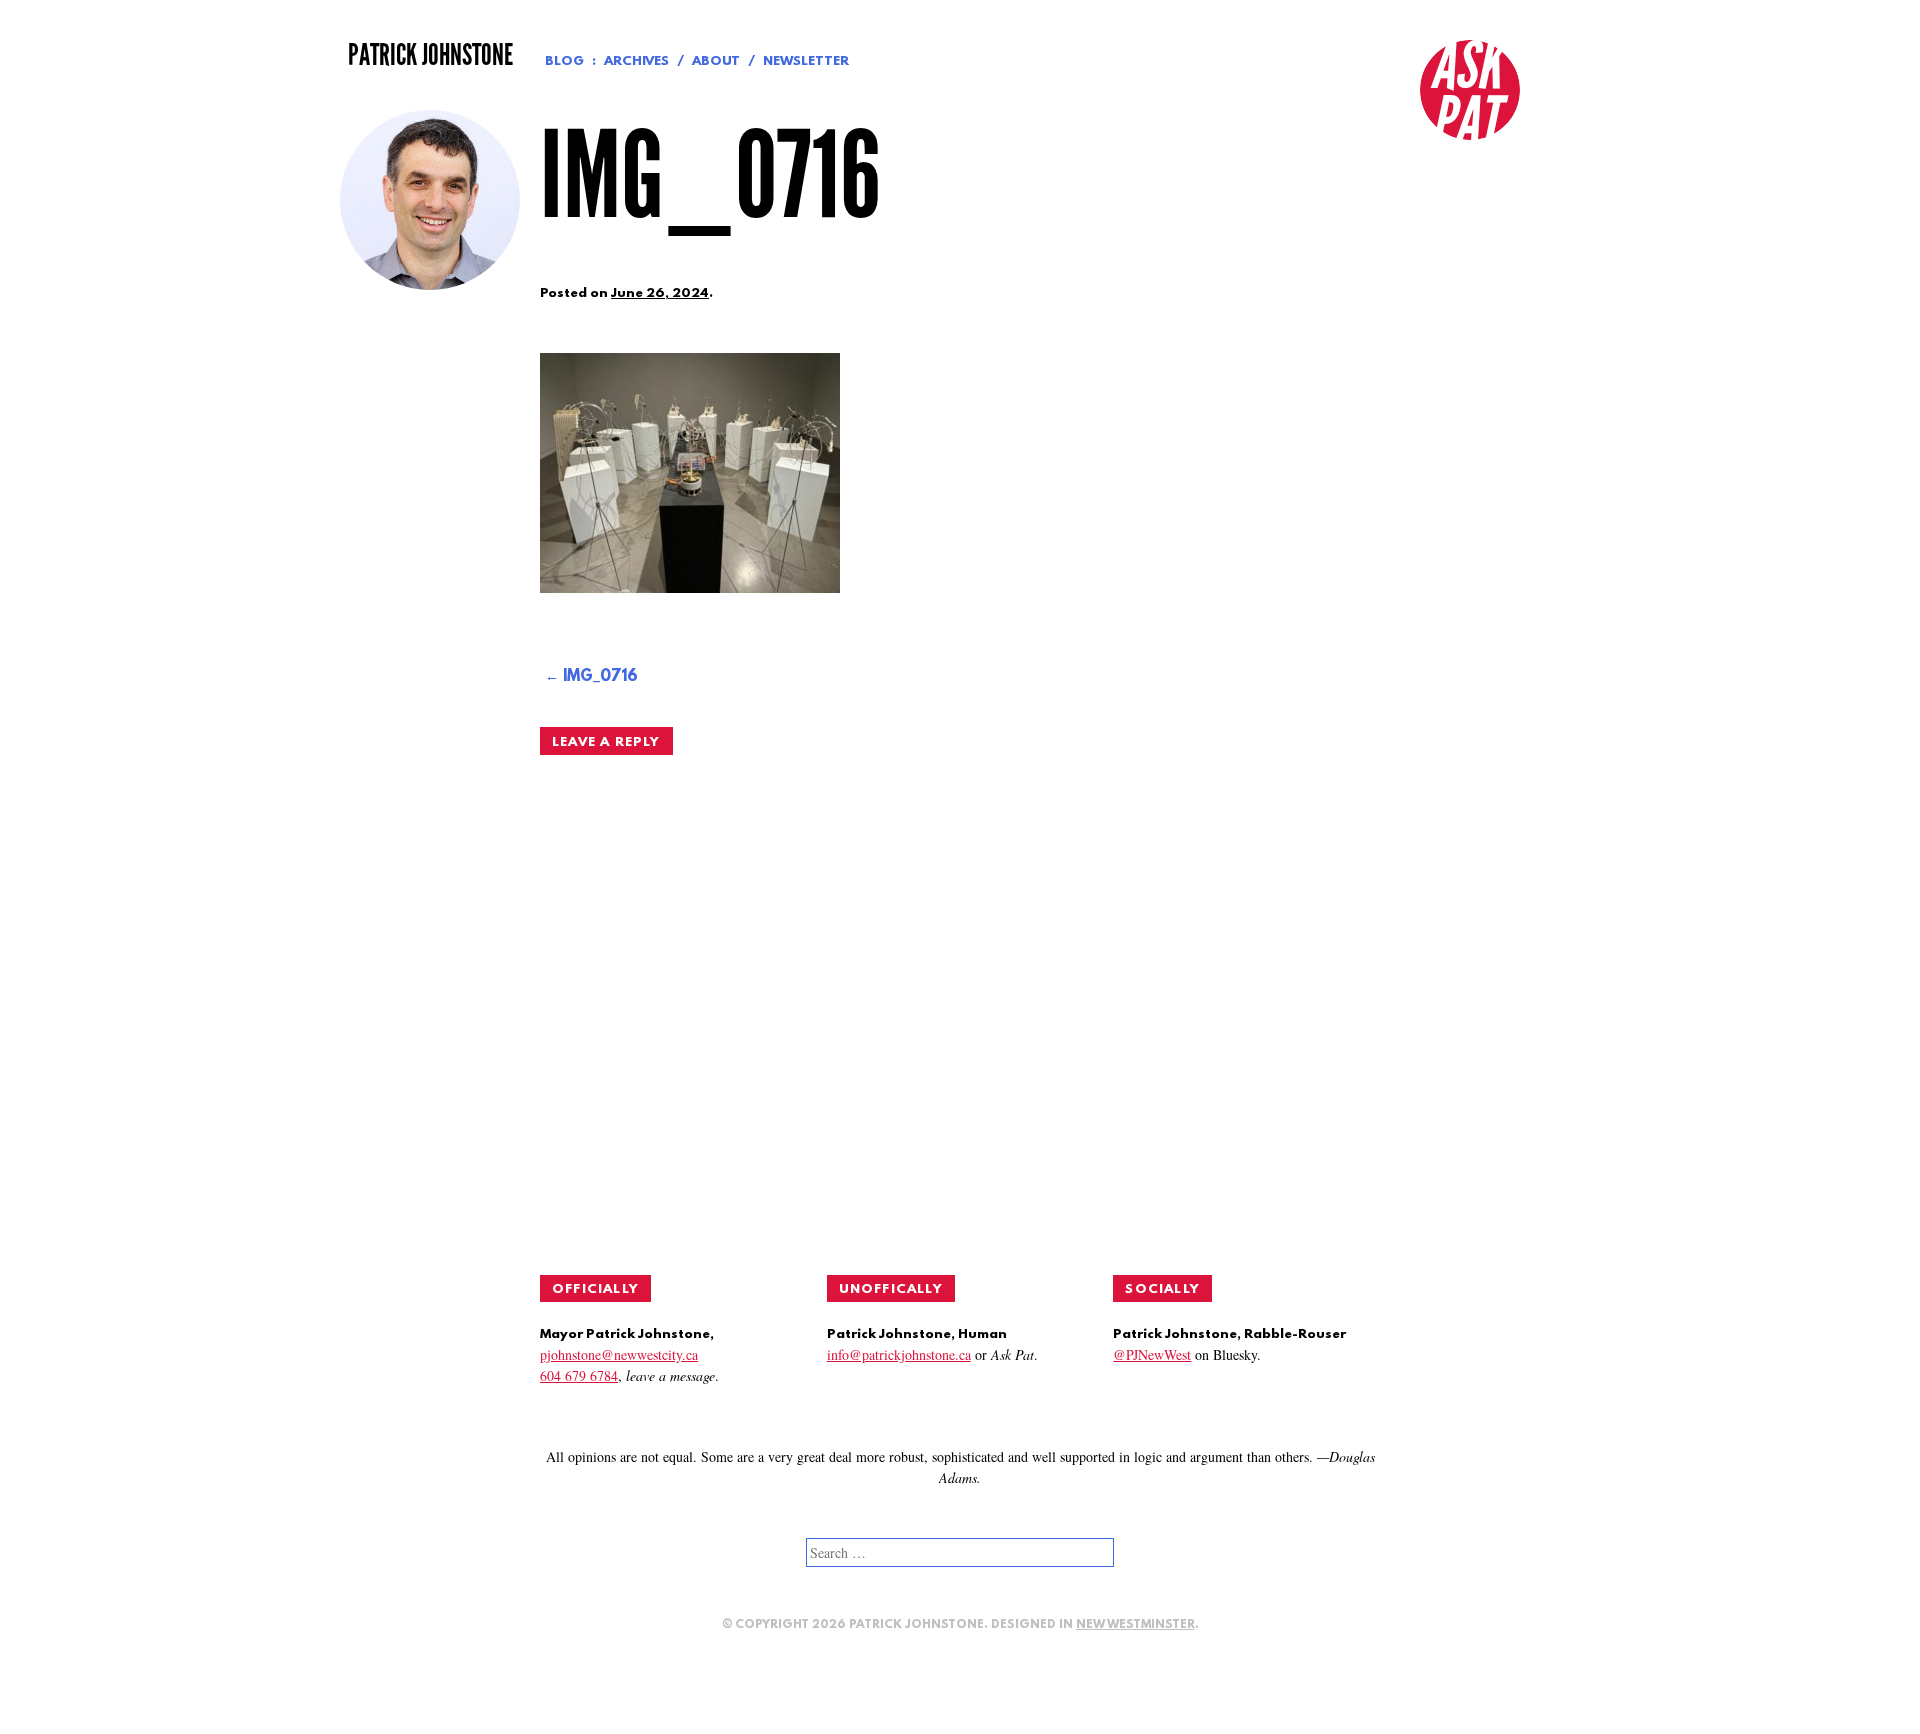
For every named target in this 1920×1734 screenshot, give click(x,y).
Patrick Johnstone (430, 55)
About (716, 61)
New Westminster (1135, 1625)
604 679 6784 (579, 1375)
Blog (564, 61)
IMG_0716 (600, 677)
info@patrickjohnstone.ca (899, 1354)
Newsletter (806, 61)
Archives (636, 61)
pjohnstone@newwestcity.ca (619, 1354)
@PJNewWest (1152, 1354)
